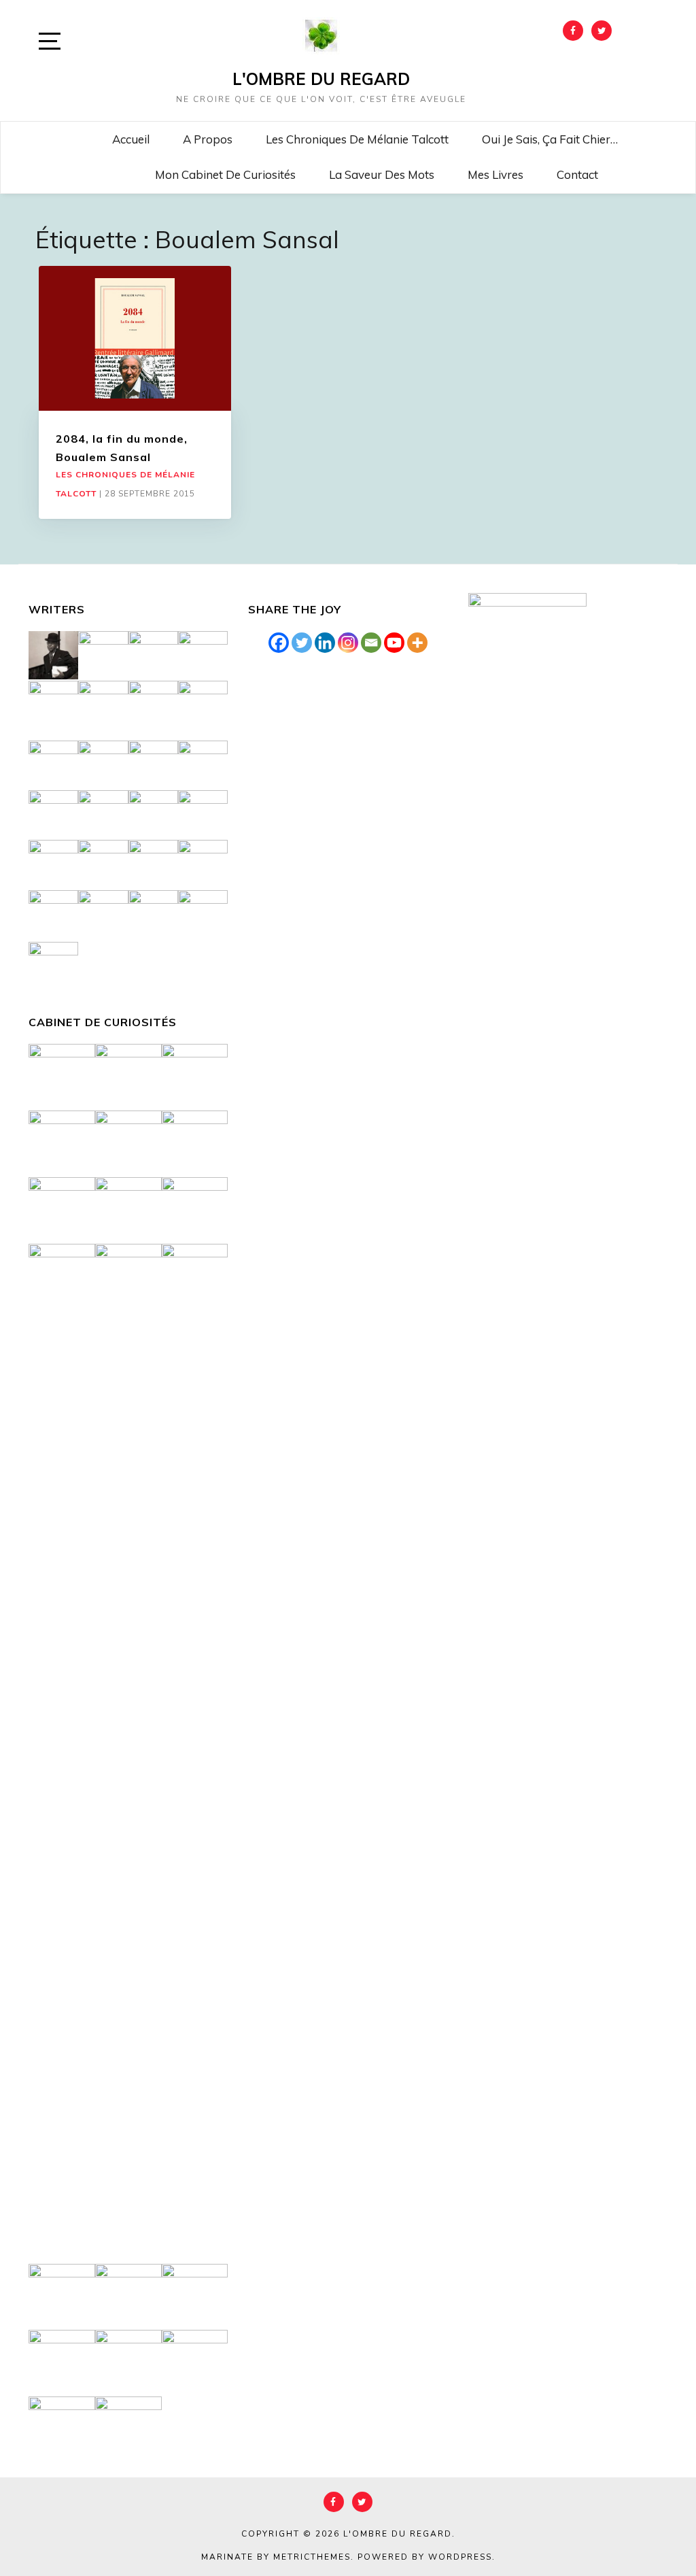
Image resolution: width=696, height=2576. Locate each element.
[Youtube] (394, 643)
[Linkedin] (325, 643)
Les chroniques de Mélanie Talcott (357, 139)
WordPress (460, 2557)
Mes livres (495, 174)
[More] (417, 643)
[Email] (371, 643)
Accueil (131, 139)
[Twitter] (302, 643)
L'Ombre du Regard (321, 79)
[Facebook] (279, 643)
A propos (208, 139)
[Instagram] (348, 643)
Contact (577, 174)
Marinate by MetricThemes (276, 2557)
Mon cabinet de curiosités (225, 174)
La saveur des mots (382, 174)
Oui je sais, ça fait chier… (550, 139)
